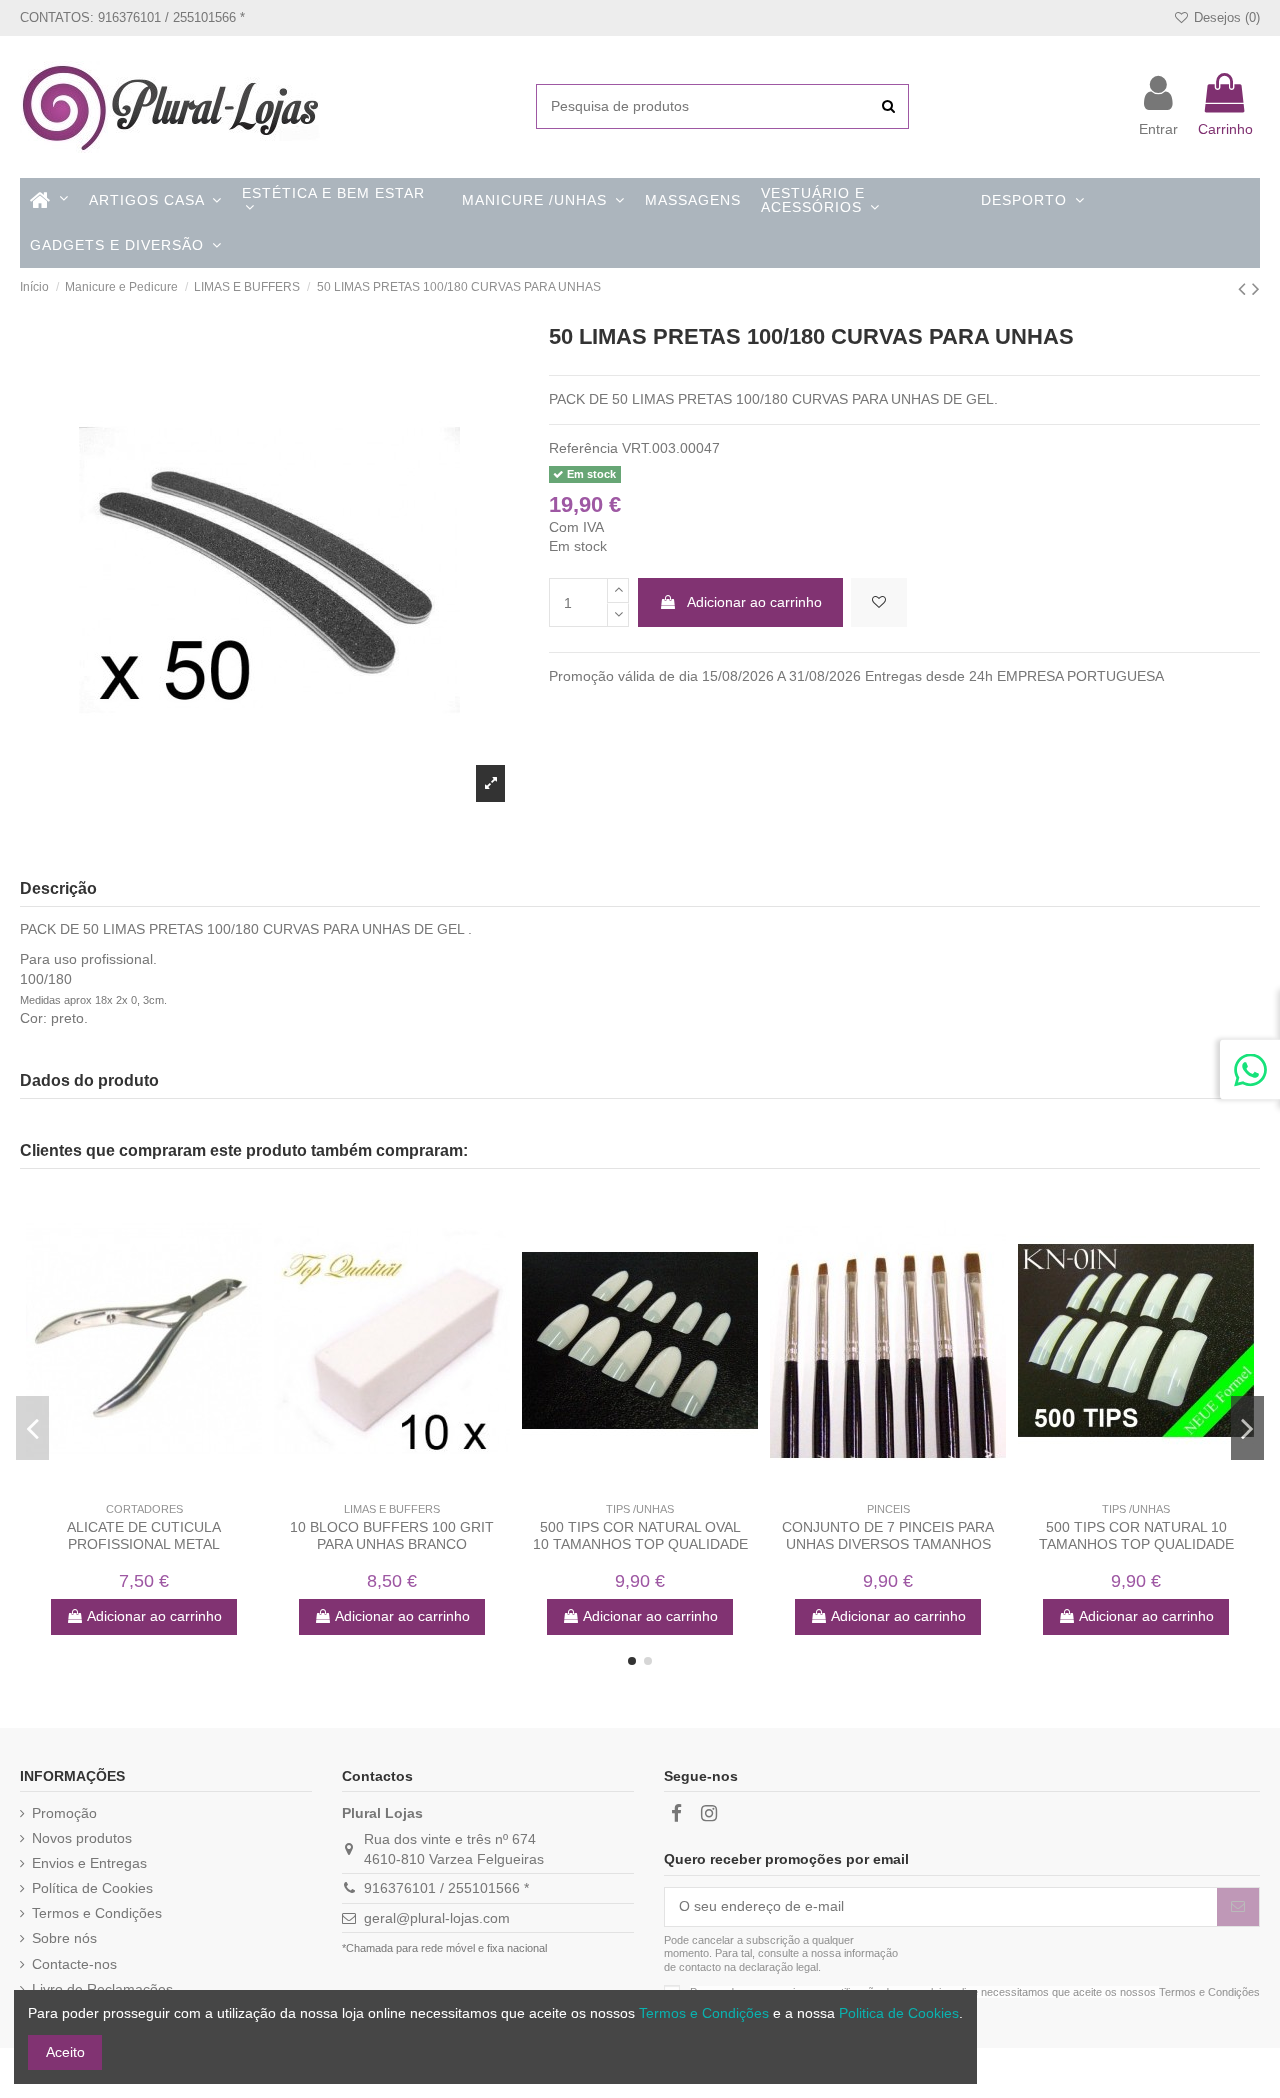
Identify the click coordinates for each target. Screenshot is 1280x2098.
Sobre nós (64, 1938)
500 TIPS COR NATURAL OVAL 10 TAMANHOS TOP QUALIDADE (640, 1535)
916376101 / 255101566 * (446, 1888)
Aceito (65, 2052)
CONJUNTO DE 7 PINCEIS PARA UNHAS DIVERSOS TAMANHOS (888, 1535)
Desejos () (1225, 17)
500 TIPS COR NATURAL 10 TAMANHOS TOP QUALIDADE (1136, 1535)
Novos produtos (82, 1838)
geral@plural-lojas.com (437, 1918)
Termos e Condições (97, 1913)
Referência (583, 448)
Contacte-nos (74, 1964)
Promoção (64, 1813)
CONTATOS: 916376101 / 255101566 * (132, 17)
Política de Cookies (92, 1888)
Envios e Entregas (89, 1863)
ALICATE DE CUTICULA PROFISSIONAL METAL (144, 1535)
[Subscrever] (1238, 1907)
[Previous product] (1245, 288)
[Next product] (1256, 288)
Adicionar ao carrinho (754, 602)
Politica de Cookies (899, 2013)
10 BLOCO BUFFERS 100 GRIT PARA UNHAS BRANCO (392, 1535)
